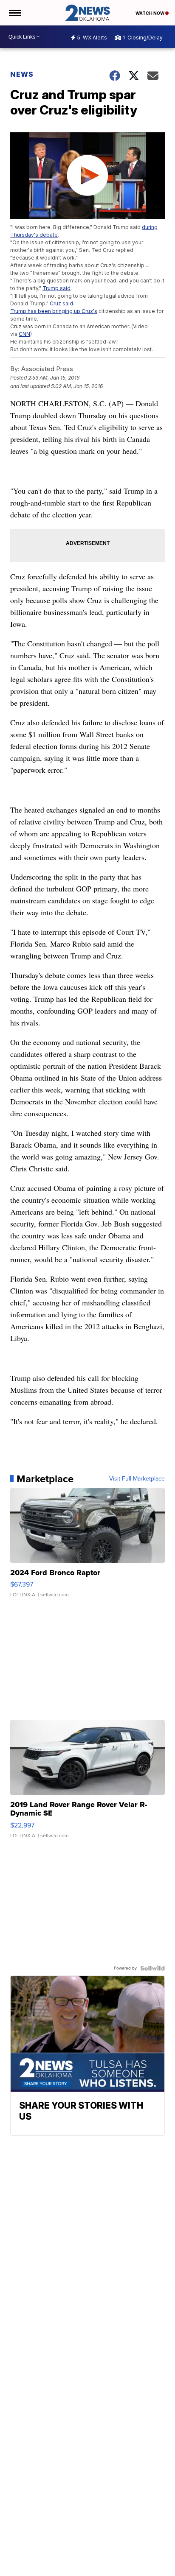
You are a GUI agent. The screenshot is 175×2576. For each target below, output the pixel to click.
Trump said (56, 288)
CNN (24, 334)
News (22, 74)
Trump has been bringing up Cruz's (54, 311)
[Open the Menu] (14, 13)
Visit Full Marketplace (137, 1479)
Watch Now (150, 13)
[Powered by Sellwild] (152, 1968)
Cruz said (61, 303)
